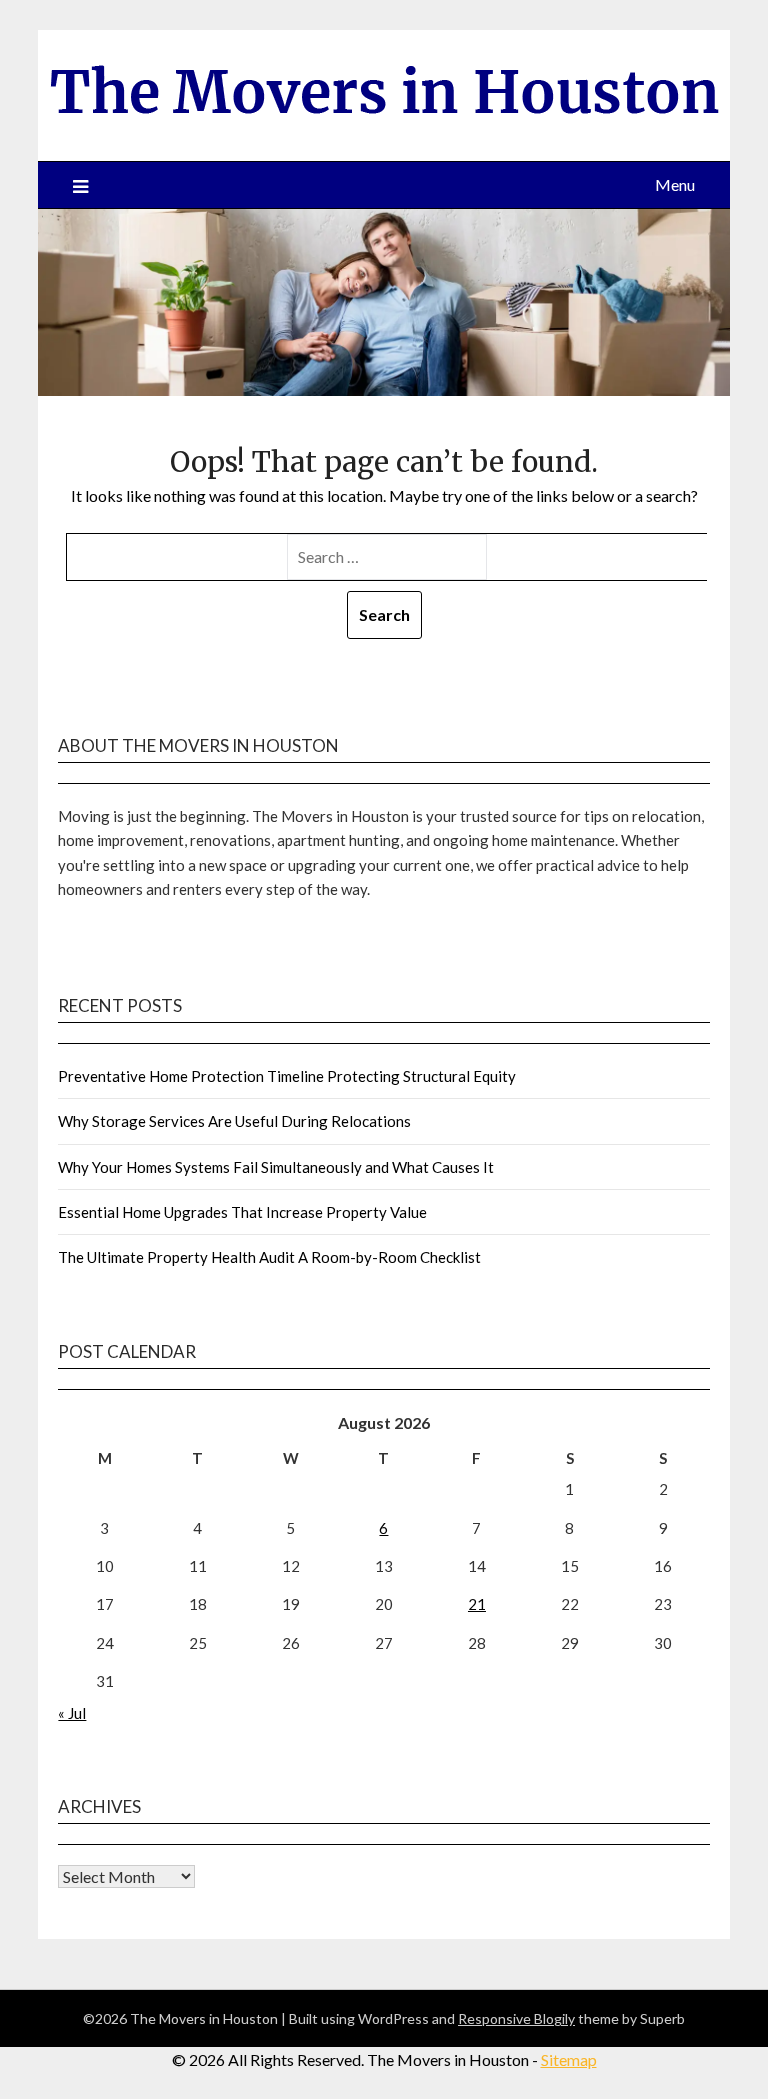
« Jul (72, 1713)
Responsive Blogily (516, 2018)
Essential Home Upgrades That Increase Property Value (242, 1212)
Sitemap (569, 2059)
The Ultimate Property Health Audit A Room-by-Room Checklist (269, 1257)
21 (477, 1604)
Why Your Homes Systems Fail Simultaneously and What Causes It (276, 1167)
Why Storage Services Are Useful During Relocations (234, 1121)
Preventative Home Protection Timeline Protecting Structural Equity (287, 1076)
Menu (675, 184)
